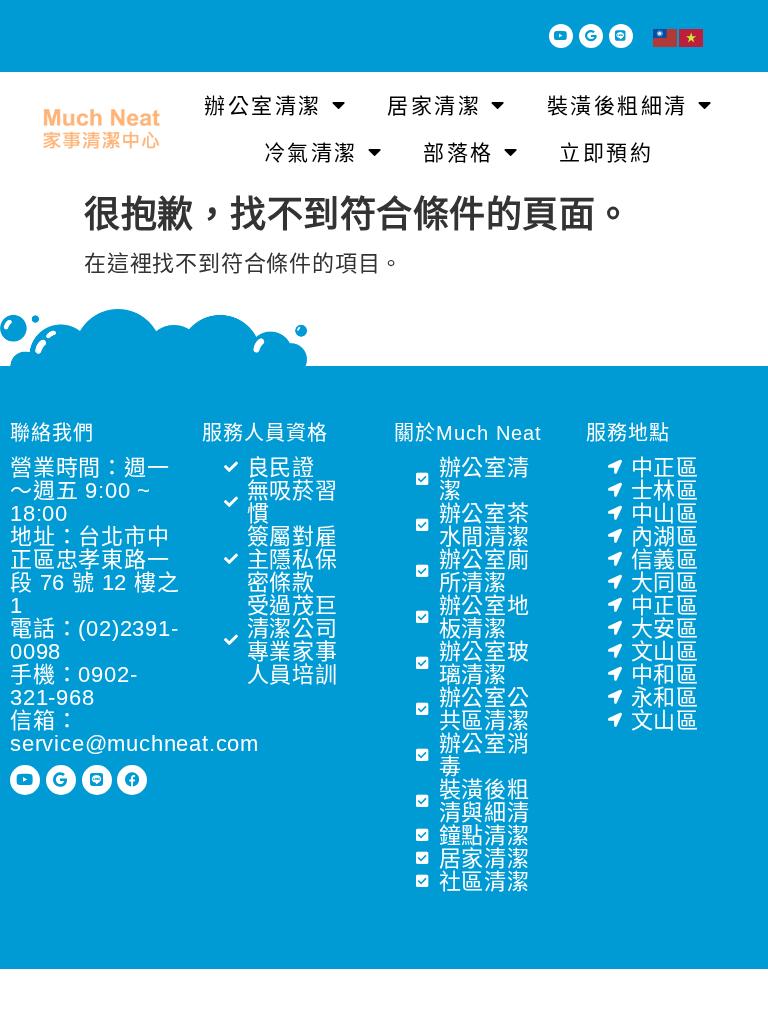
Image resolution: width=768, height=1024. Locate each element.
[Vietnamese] (692, 36)
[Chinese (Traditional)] (666, 36)
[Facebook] (132, 780)
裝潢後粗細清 (617, 105)
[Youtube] (561, 36)
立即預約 (606, 152)
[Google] (591, 36)
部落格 (458, 152)
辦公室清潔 (263, 105)
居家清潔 (434, 105)
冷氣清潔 (311, 152)
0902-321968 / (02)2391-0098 (192, 36)
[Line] (621, 36)
